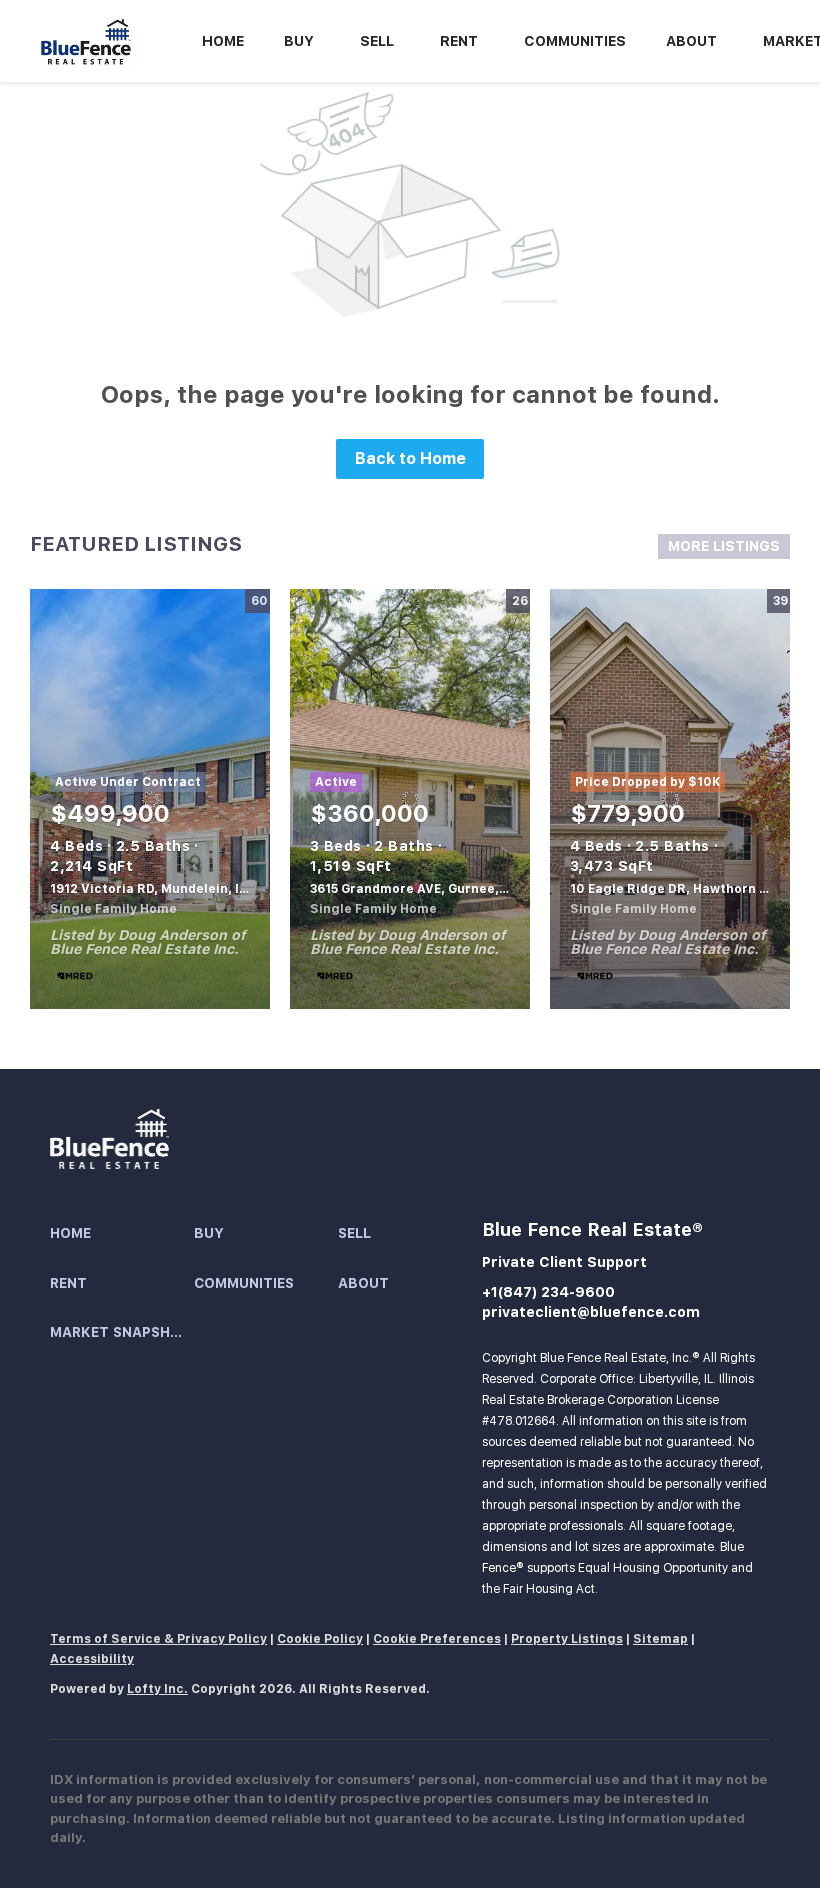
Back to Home (410, 458)
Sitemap (660, 1639)
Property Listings (567, 1639)
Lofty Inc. (157, 1689)
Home (223, 41)
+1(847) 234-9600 (548, 1292)
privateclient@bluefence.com (591, 1312)
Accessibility (92, 1659)
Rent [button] (459, 41)
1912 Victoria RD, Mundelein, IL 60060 (171, 889)
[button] (122, 1234)
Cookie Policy (320, 1639)
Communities (575, 41)
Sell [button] (377, 41)
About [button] (691, 41)
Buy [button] (299, 41)
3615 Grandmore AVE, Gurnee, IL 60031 (432, 889)
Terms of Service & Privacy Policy (158, 1639)
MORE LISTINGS (724, 546)
